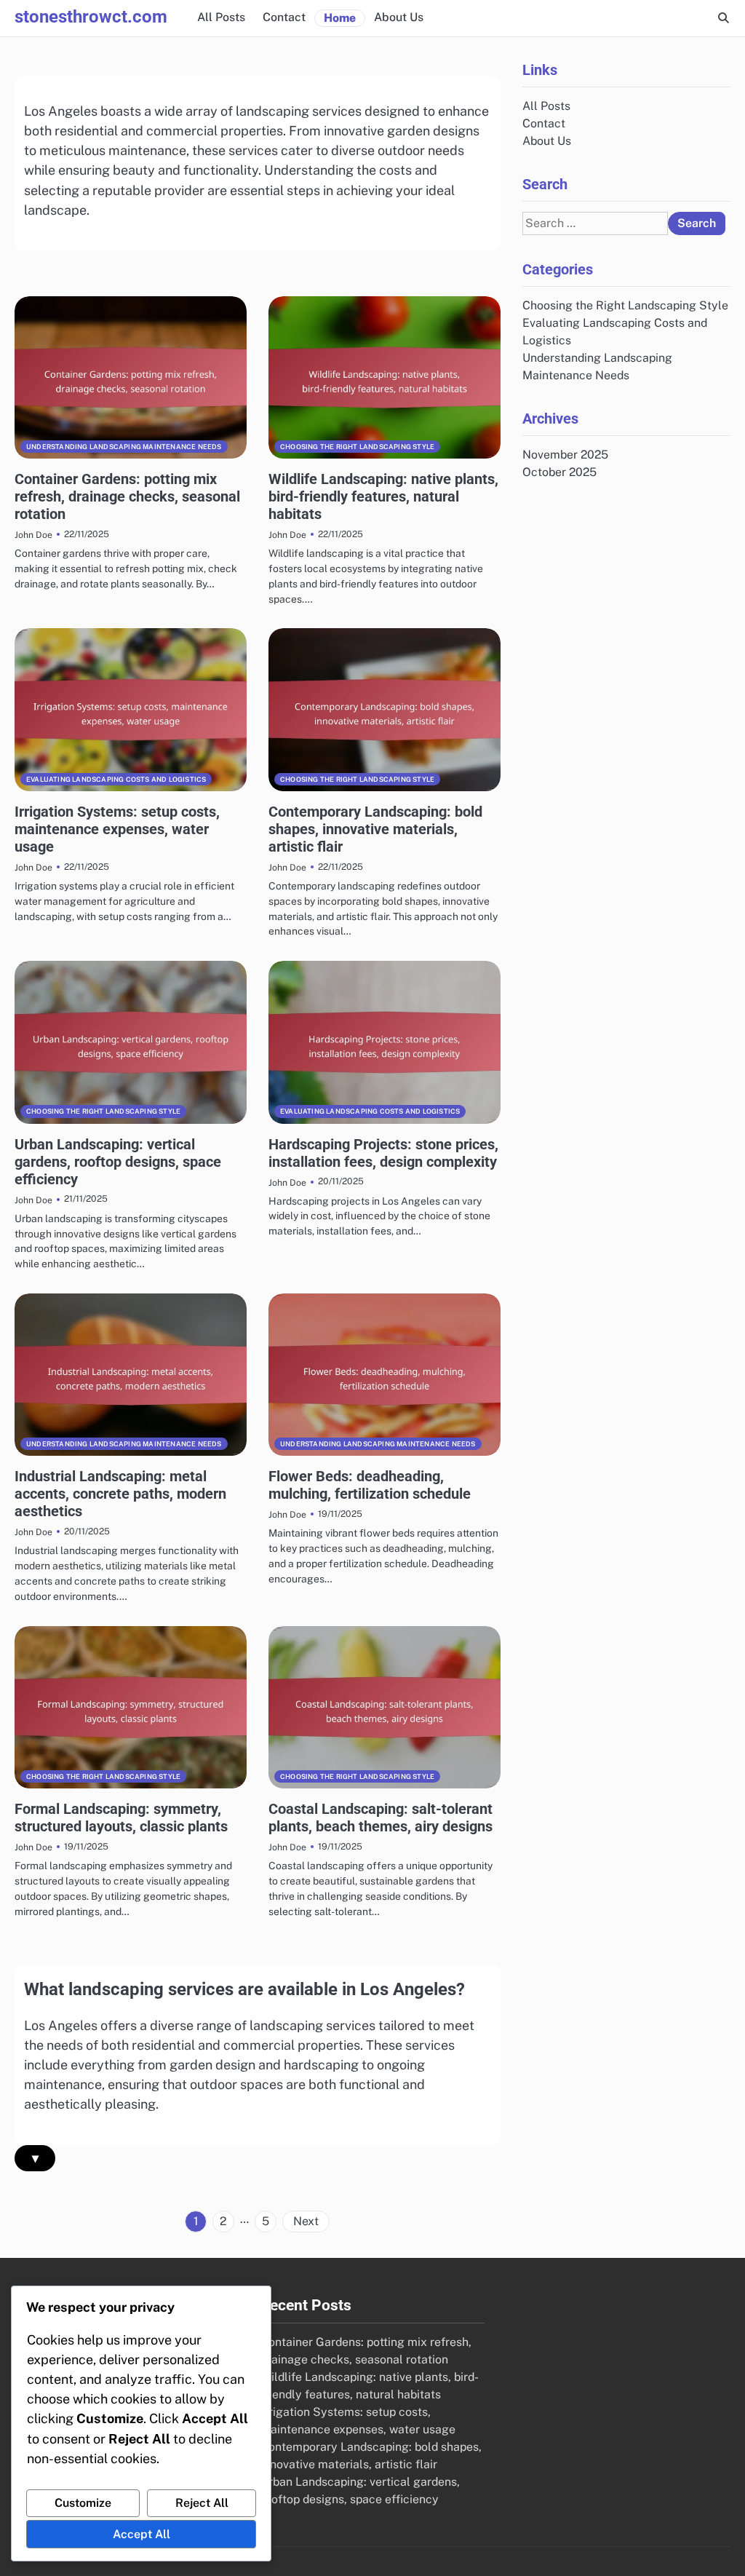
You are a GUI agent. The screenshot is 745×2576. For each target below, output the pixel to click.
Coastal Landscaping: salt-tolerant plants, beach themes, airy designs (381, 1818)
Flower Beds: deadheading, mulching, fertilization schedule (370, 1485)
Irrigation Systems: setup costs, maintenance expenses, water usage (117, 829)
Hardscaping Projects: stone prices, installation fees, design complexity (383, 1153)
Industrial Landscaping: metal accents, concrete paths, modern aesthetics (120, 1494)
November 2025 (565, 455)
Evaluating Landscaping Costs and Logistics (116, 779)
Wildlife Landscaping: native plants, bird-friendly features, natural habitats (383, 496)
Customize (83, 2503)
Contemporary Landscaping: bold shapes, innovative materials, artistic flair (375, 829)
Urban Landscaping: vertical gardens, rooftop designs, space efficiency (118, 1162)
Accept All (142, 2534)
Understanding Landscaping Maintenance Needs (124, 447)
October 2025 (559, 472)
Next (306, 2221)
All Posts (221, 17)
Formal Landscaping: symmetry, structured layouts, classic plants (121, 1818)
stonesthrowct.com (91, 17)
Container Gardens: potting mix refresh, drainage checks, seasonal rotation (127, 496)
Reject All (202, 2503)
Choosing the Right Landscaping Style (357, 447)
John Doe (33, 535)
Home (340, 18)
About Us (399, 17)
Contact (284, 17)
